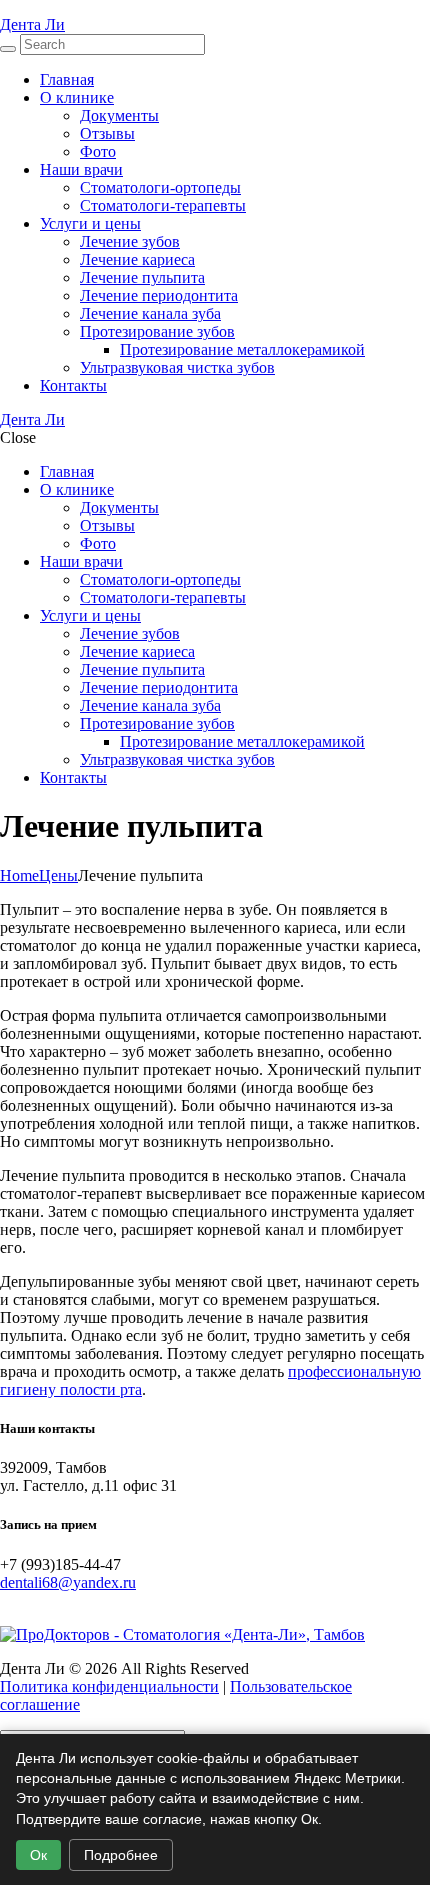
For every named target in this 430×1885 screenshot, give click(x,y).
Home (19, 875)
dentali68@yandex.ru (68, 1582)
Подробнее (121, 1855)
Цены (58, 875)
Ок (38, 1855)
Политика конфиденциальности (109, 1686)
